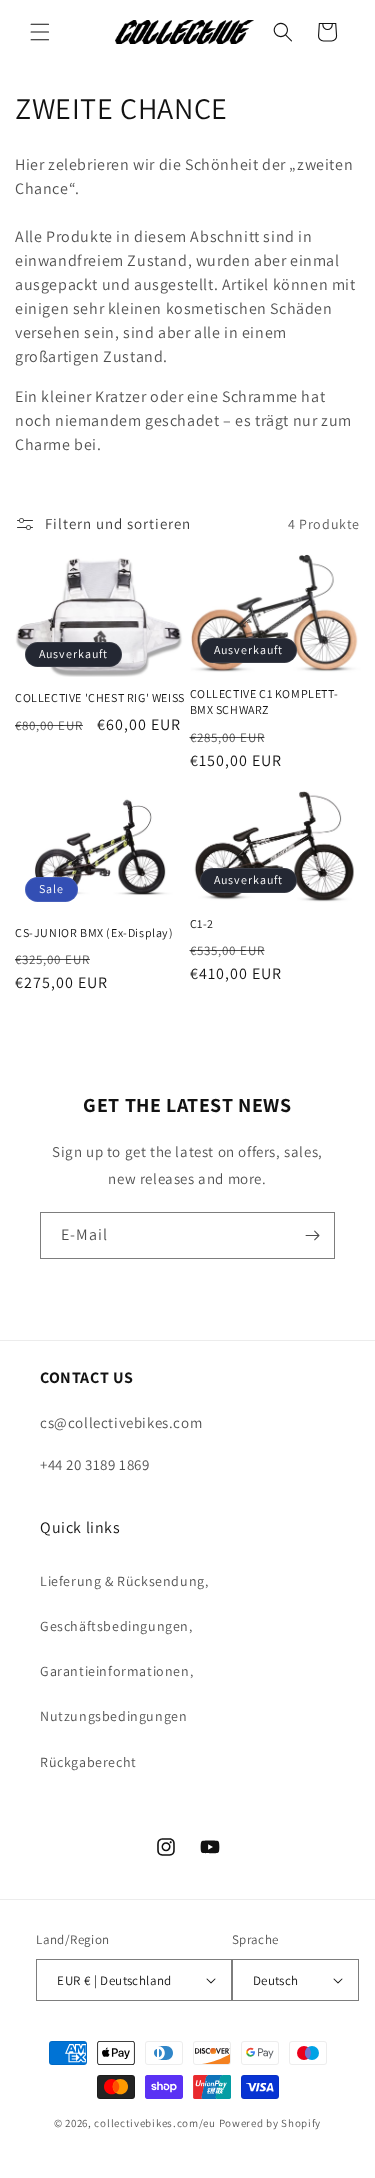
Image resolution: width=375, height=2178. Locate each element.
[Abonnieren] (312, 1235)
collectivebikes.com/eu (154, 2123)
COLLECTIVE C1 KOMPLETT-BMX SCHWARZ (264, 701)
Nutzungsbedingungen (113, 1716)
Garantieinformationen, (116, 1671)
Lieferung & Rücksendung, (124, 1581)
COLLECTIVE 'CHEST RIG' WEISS (100, 697)
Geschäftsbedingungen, (116, 1626)
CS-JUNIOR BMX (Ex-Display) (94, 932)
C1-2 (202, 923)
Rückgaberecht (88, 1762)
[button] (40, 32)
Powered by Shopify (270, 2123)
